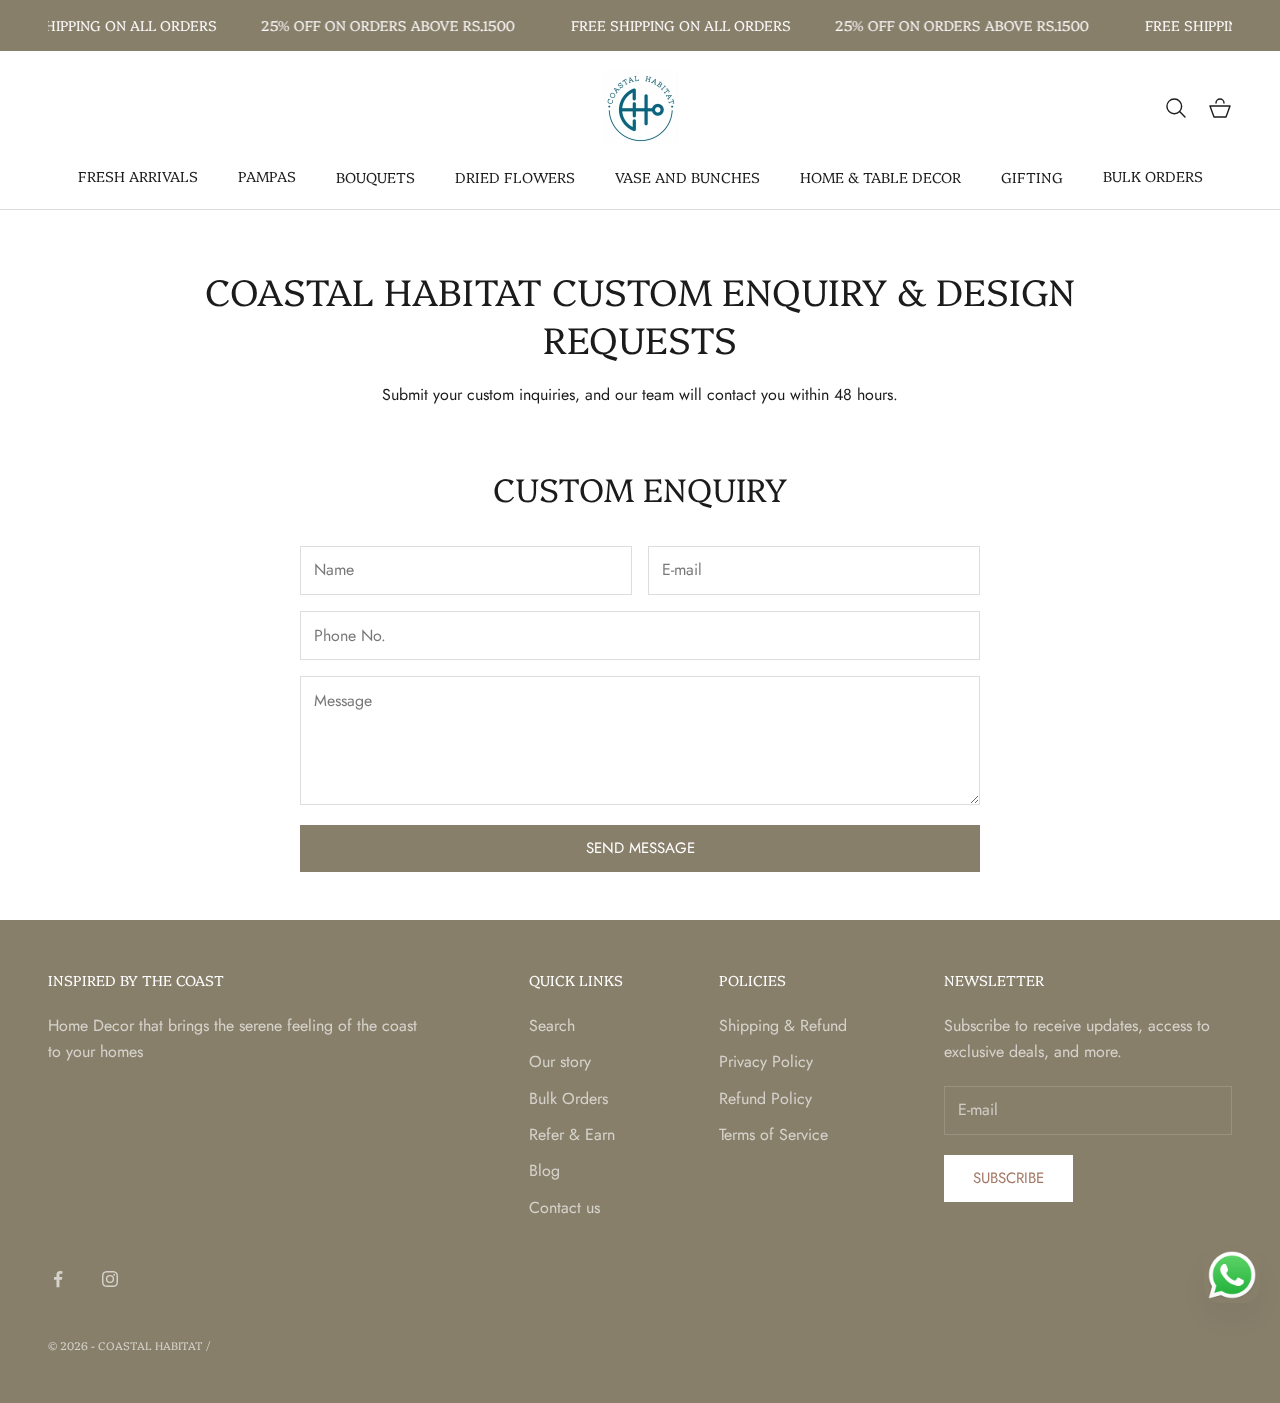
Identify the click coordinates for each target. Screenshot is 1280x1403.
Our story (560, 1061)
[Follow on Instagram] (110, 1279)
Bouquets (375, 177)
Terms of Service (773, 1134)
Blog (544, 1170)
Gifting (1032, 177)
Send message (640, 848)
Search (552, 1025)
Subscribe (1008, 1178)
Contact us (564, 1207)
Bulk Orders (1153, 176)
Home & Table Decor (880, 177)
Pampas (267, 176)
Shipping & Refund (783, 1025)
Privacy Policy (766, 1061)
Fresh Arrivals (138, 176)
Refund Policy (765, 1098)
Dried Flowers (515, 177)
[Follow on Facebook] (58, 1279)
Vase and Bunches (687, 177)
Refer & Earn (572, 1134)
